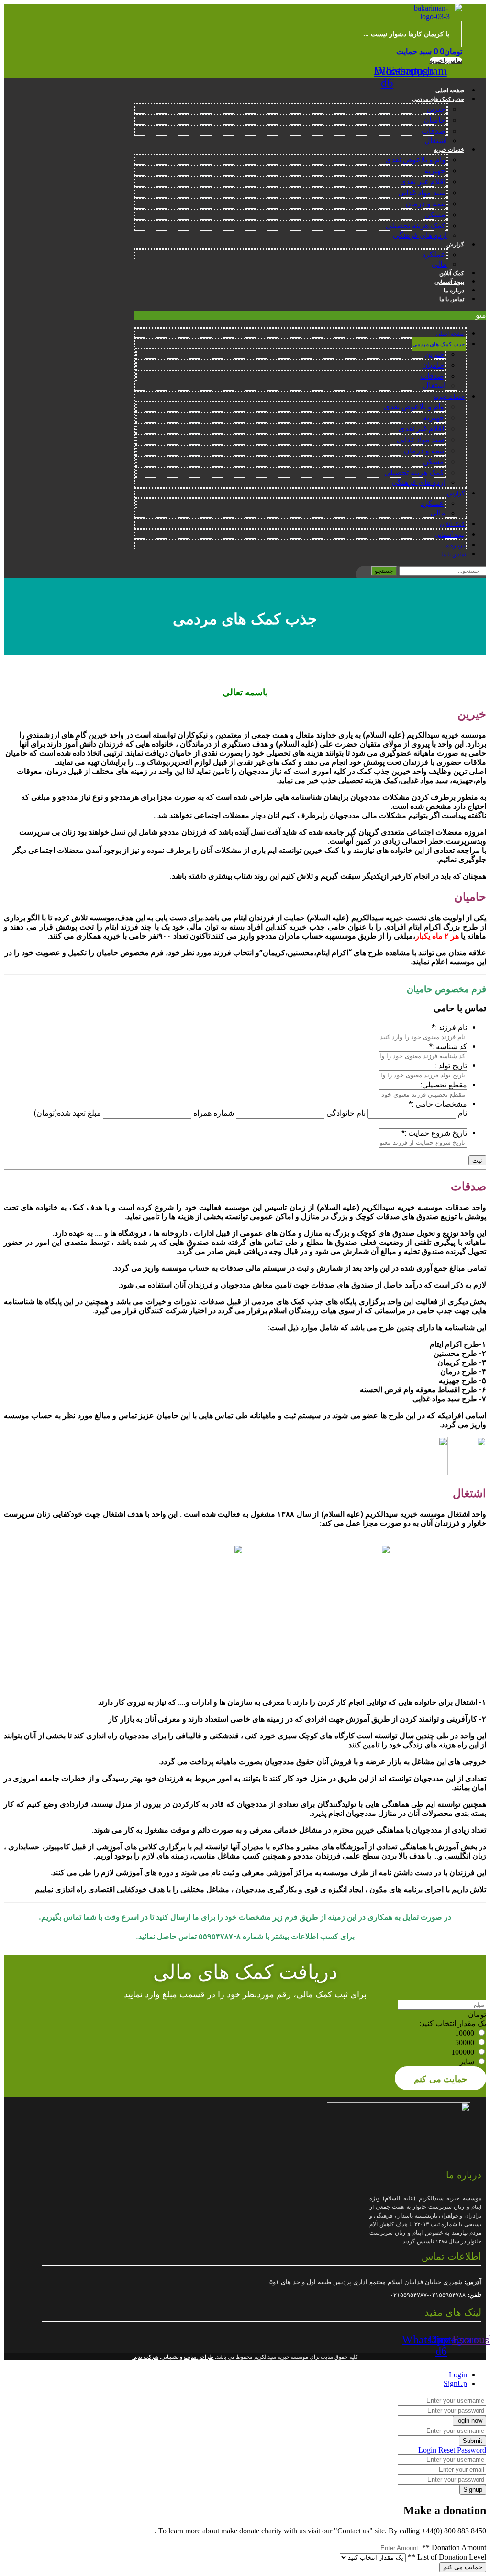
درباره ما (454, 291)
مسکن (435, 215)
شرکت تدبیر (145, 2357)
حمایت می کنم (440, 2078)
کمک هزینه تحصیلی (416, 226)
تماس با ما (451, 299)
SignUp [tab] (455, 2383)
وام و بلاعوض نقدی (415, 160)
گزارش (455, 245)
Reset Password (462, 2450)
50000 (465, 2043)
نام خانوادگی (346, 1113)
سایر (467, 2062)
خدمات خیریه (449, 150)
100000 (463, 2052)
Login (427, 2450)
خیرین (436, 109)
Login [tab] (458, 2375)
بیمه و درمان (425, 204)
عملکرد (434, 254)
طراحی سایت (199, 2357)
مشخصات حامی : (438, 1104)
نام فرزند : (449, 1027)
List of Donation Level (447, 2557)
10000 (465, 2033)
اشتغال (436, 140)
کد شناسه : (448, 1047)
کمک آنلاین (452, 273)
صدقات (434, 131)
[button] (446, 61)
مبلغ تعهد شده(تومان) (67, 1113)
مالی (439, 264)
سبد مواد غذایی (422, 193)
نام (462, 1113)
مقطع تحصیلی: (444, 1085)
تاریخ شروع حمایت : (434, 1133)
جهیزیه (435, 171)
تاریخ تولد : (451, 1066)
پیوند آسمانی (449, 282)
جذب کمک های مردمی (438, 99)
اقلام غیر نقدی (423, 182)
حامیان (434, 120)
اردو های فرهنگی (420, 235)
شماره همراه (214, 1113)
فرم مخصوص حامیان (446, 989)
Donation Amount (454, 2548)
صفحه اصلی (450, 90)
